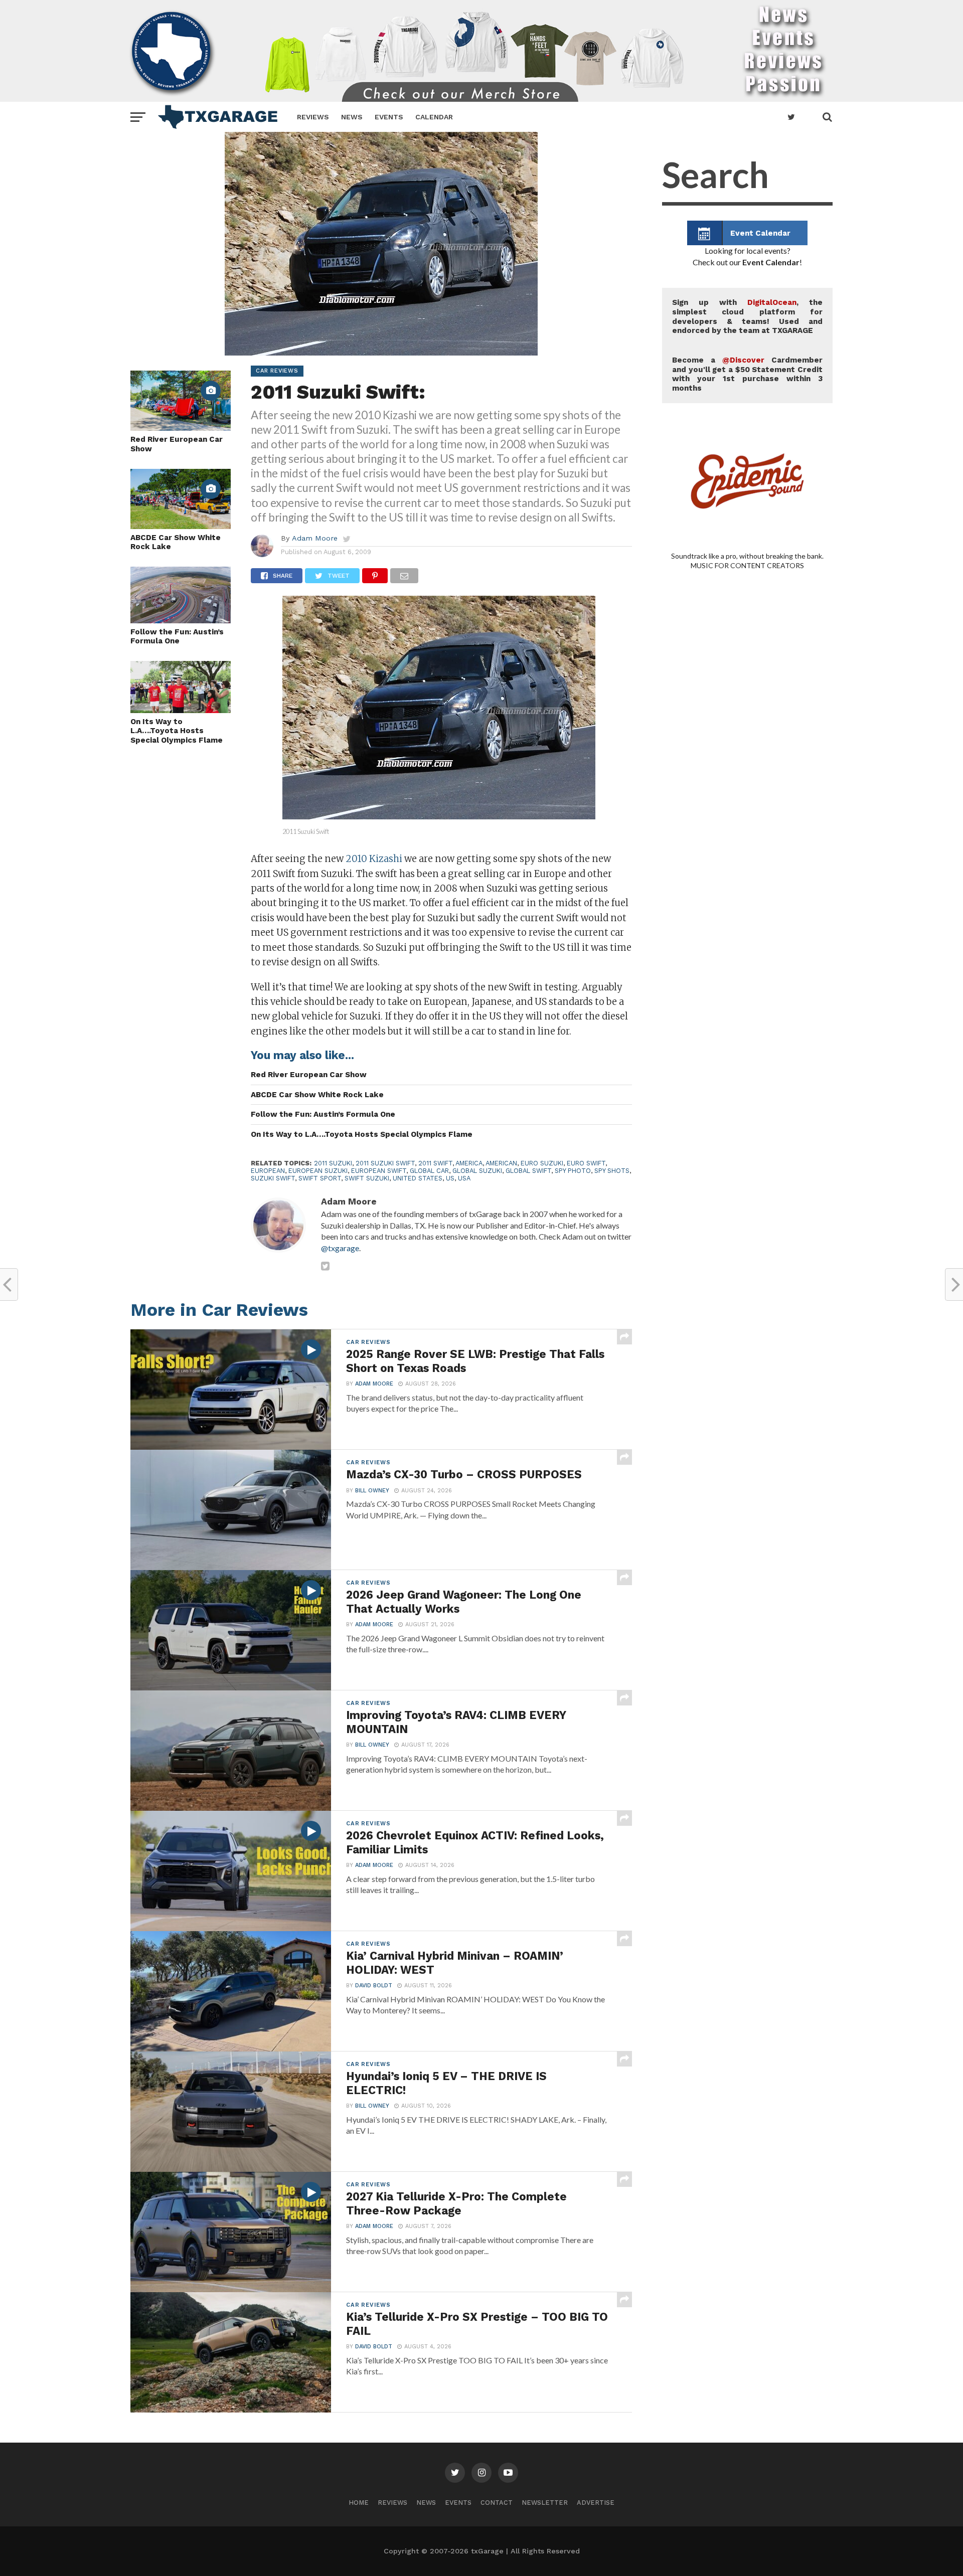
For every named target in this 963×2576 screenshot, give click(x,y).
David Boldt (374, 1986)
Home (359, 2503)
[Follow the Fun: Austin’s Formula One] (181, 620)
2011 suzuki (333, 1163)
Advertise (596, 2503)
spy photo (573, 1171)
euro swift (586, 1163)
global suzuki (477, 1171)
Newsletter (545, 2503)
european (268, 1171)
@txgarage (340, 1248)
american (501, 1163)
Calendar (434, 117)
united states (418, 1178)
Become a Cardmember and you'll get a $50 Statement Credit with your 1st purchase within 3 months (747, 374)
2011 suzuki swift (385, 1163)
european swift (379, 1171)
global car (429, 1171)
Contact (497, 2503)
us (450, 1178)
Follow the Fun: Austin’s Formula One (177, 637)
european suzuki (318, 1171)
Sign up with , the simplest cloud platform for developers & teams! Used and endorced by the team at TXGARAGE (747, 316)
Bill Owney (372, 1491)
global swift (528, 1171)
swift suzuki (367, 1178)
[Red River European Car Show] (181, 427)
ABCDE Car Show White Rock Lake (176, 542)
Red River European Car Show (177, 444)
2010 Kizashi (375, 859)
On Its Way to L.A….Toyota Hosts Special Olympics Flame (177, 731)
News (352, 117)
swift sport (320, 1178)
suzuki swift (273, 1178)
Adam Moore (315, 538)
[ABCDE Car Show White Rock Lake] (181, 526)
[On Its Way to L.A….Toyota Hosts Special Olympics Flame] (181, 710)
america (469, 1163)
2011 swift (435, 1163)
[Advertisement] (747, 993)
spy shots (612, 1171)
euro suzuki (542, 1163)
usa (464, 1178)
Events (389, 117)
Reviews (313, 117)
